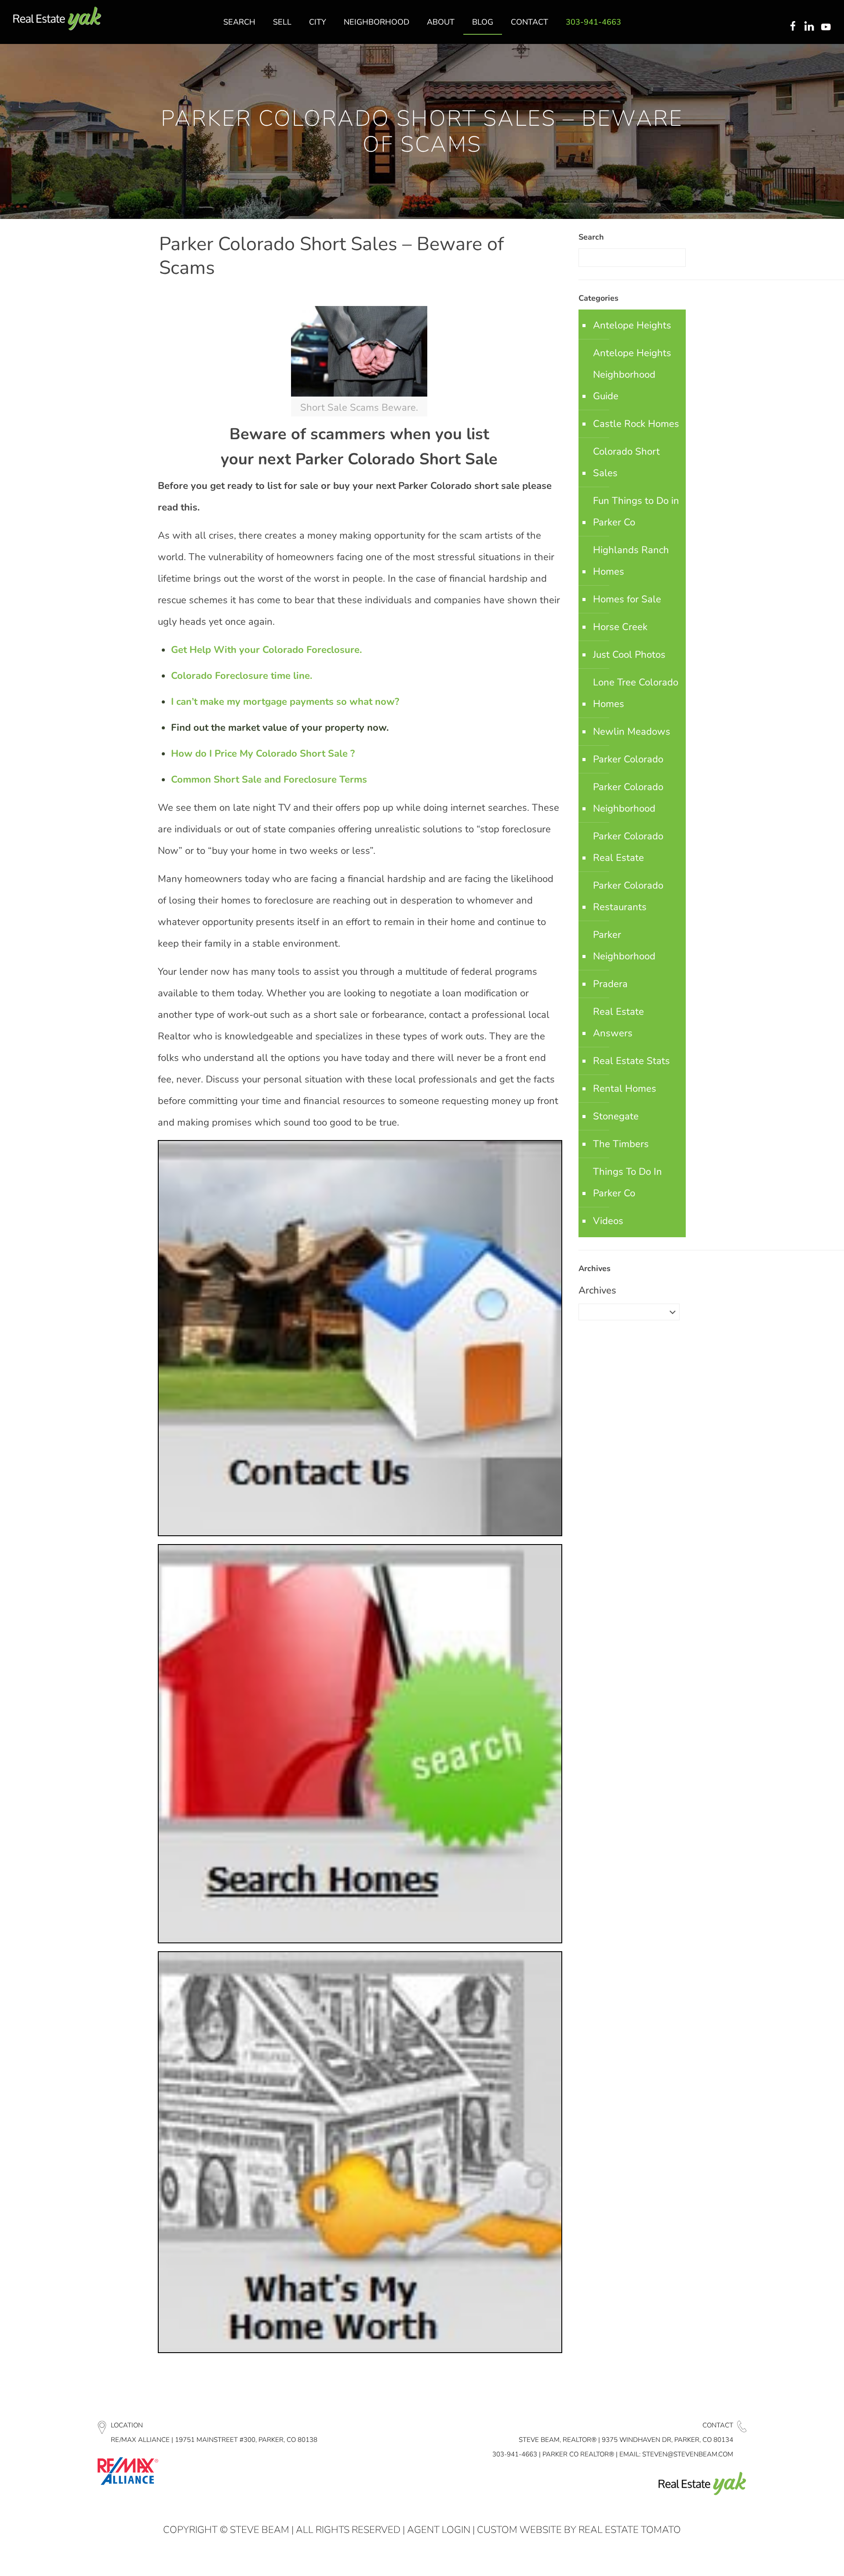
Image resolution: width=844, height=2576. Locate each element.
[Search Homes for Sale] (360, 1940)
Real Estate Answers (618, 1022)
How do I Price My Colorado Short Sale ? (263, 754)
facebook (793, 27)
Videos (608, 1221)
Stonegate (616, 1116)
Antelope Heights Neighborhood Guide (632, 375)
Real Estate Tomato (630, 2530)
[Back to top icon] (802, 2558)
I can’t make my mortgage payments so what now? (285, 702)
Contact (718, 2425)
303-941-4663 (515, 2454)
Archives (597, 1290)
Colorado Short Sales (626, 462)
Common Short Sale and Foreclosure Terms (269, 780)
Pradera (610, 984)
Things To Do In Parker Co (628, 1182)
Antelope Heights (632, 325)
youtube (828, 27)
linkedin (810, 27)
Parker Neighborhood (624, 946)
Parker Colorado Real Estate (628, 847)
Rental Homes (625, 1089)
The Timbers (621, 1144)
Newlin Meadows (632, 732)
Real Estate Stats (631, 1061)
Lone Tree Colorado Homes (636, 693)
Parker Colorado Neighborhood (628, 798)
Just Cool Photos (629, 655)
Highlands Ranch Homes (631, 561)
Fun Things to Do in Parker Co (636, 512)
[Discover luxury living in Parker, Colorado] (57, 19)
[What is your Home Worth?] (360, 2350)
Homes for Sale (627, 599)
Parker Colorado (628, 759)
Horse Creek (620, 627)
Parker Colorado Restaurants (628, 896)
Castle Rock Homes (636, 424)
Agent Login (439, 2530)
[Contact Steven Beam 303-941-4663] (360, 1533)
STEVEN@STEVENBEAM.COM (688, 2454)
